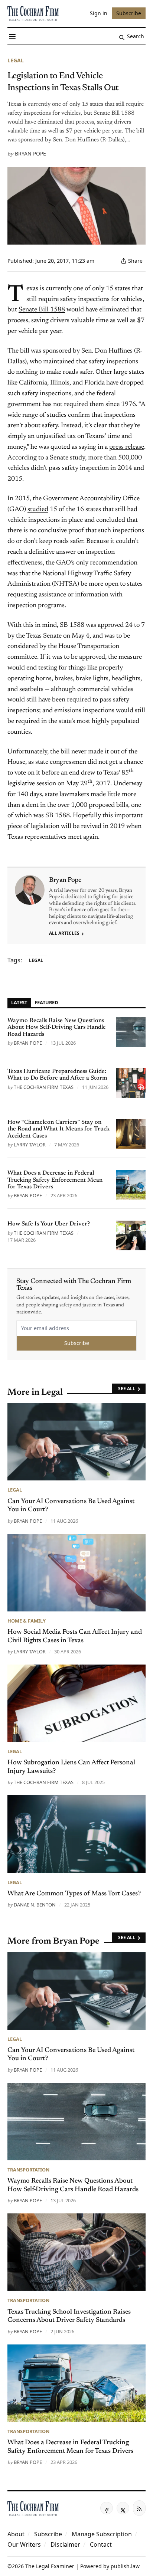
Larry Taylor (30, 1145)
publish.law (125, 2566)
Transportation (28, 2170)
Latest (19, 1002)
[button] (48, 2534)
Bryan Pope (30, 153)
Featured (46, 1002)
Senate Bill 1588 (42, 310)
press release (127, 447)
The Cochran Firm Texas (44, 1087)
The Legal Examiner (50, 2566)
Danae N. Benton (35, 1905)
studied (38, 510)
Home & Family (27, 1621)
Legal (16, 60)
